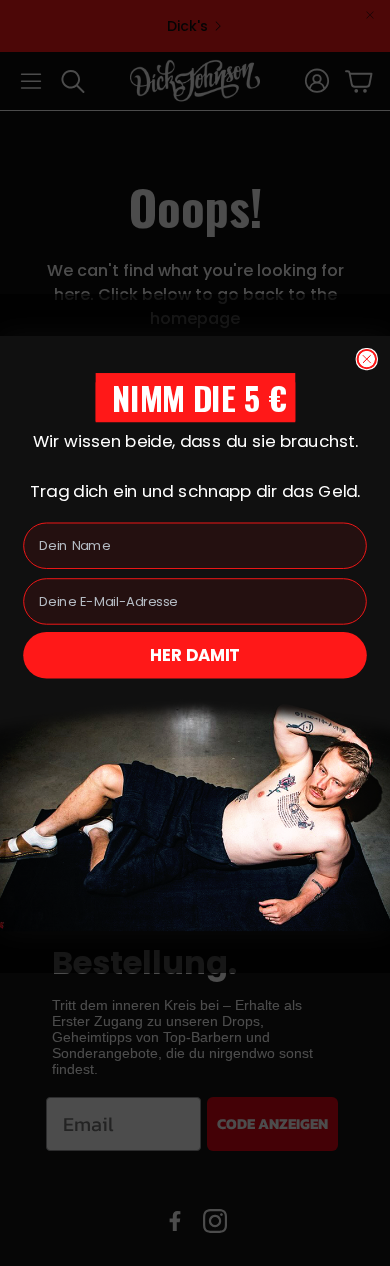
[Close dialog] (367, 358)
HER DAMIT (195, 654)
